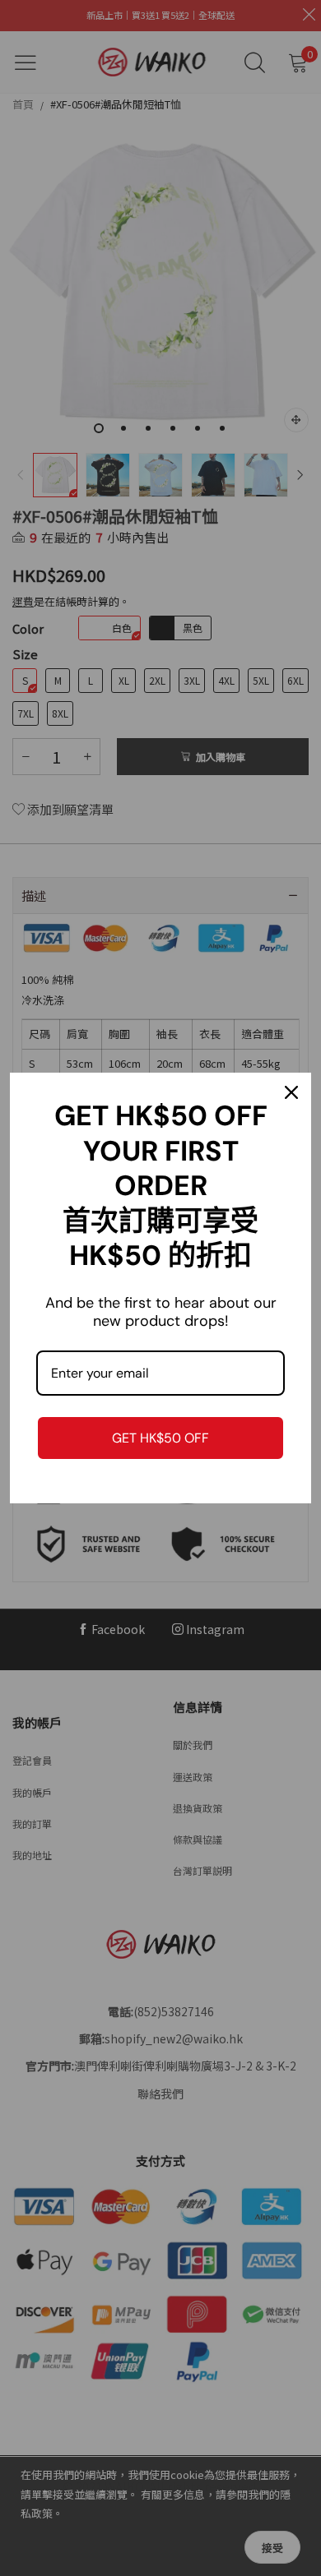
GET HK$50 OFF (160, 1438)
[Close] (291, 1092)
